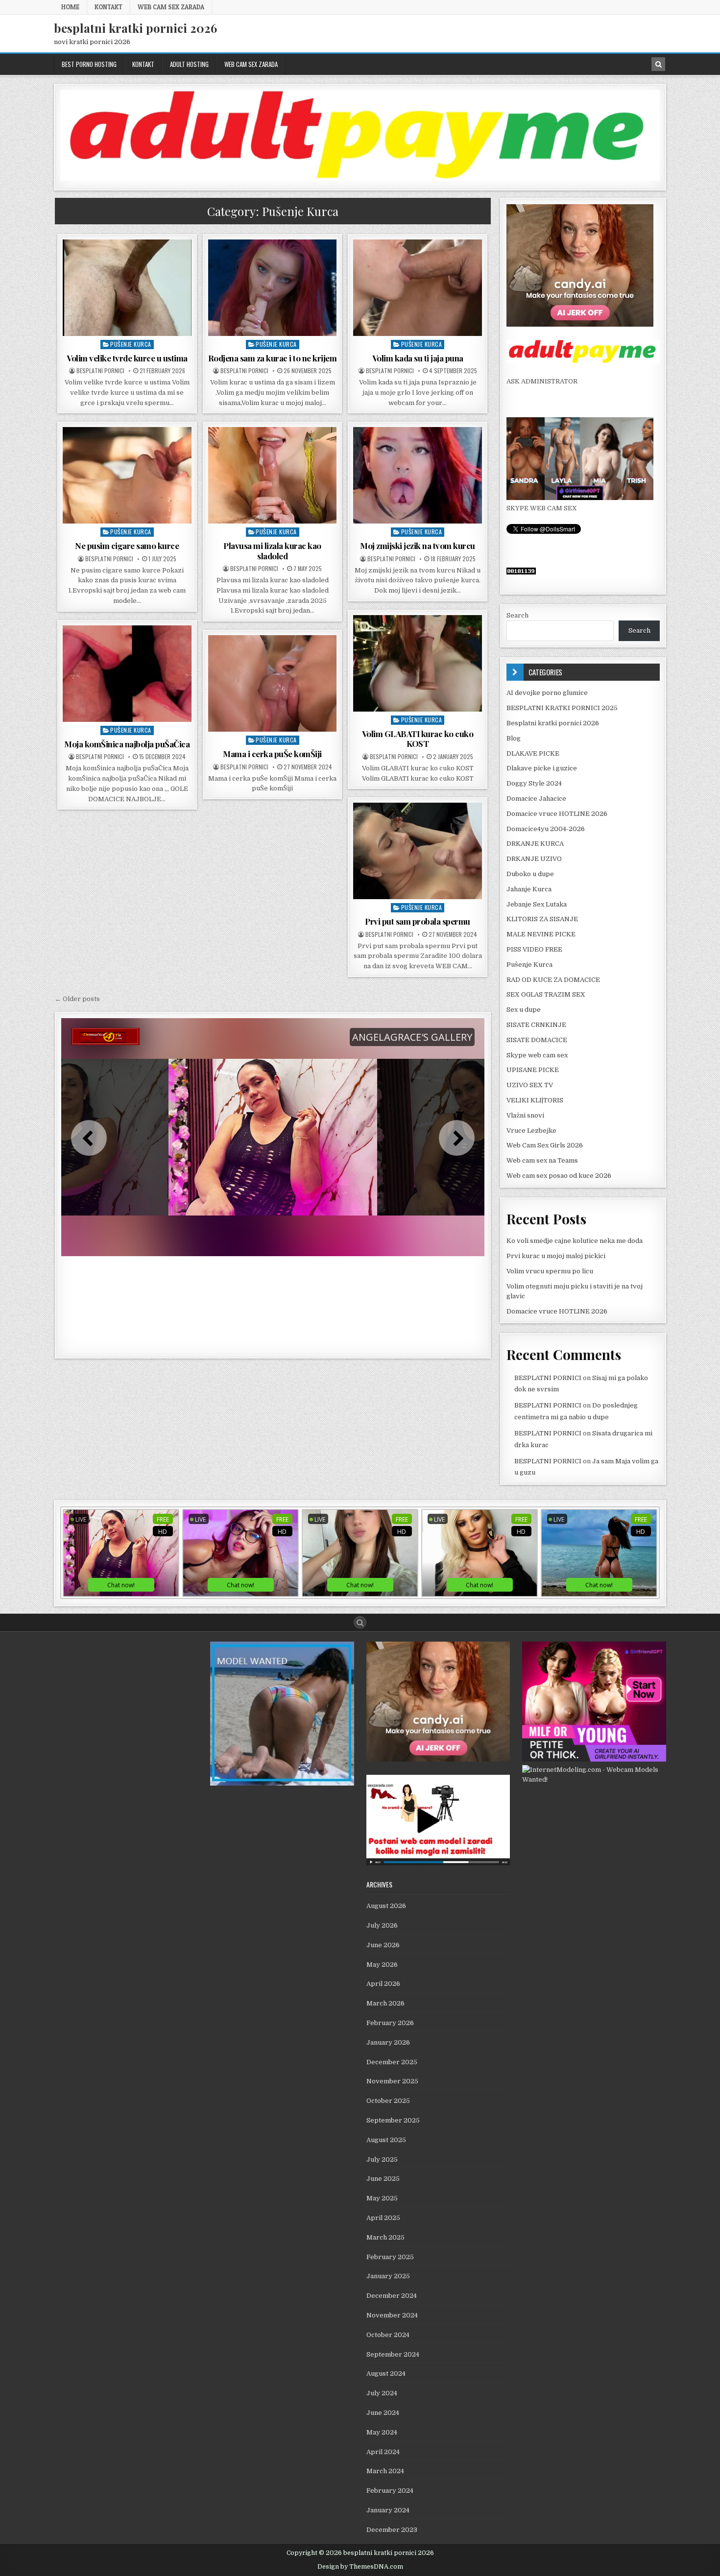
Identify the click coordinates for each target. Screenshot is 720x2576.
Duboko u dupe (530, 874)
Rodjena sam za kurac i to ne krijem (273, 358)
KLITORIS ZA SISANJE (542, 919)
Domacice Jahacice (536, 799)
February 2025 (390, 2257)
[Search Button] (360, 1622)
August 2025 (386, 2140)
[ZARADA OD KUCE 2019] (438, 1863)
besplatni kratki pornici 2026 (135, 28)
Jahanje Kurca (529, 889)
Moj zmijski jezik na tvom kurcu (418, 546)
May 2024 (382, 2432)
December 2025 (392, 2062)
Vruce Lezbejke (531, 1131)
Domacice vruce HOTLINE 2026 (557, 814)
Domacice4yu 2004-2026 (546, 829)
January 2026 (388, 2042)
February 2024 (390, 2491)
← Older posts (77, 999)
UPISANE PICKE (533, 1070)
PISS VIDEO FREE (534, 949)
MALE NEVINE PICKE (541, 934)
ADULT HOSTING (189, 64)
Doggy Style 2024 (534, 783)
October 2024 (388, 2335)
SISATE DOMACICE (537, 1040)
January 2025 (388, 2276)
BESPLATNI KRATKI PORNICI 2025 (562, 708)
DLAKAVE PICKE (533, 753)
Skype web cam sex (537, 1055)
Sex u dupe (524, 1010)
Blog (514, 738)
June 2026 (383, 1945)
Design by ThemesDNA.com (360, 2567)
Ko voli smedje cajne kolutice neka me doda (575, 1241)
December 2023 (392, 2530)
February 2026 (390, 2023)
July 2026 (382, 1925)
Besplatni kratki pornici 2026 (553, 723)
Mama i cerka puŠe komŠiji (272, 754)
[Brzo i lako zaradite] (282, 1783)
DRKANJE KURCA (535, 844)
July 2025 (382, 2159)
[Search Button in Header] (658, 64)
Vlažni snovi (525, 1115)
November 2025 (392, 2081)
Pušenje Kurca (131, 344)
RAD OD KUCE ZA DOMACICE (553, 980)
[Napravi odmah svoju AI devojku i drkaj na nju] (580, 324)
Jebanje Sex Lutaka (537, 904)
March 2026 (385, 2003)
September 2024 (393, 2354)
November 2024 (392, 2315)
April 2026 (383, 1984)
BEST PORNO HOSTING (89, 64)
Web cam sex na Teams (542, 1160)
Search (517, 615)
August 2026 (386, 1906)
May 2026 (382, 1965)
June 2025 (383, 2179)
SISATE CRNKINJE (536, 1025)
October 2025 (388, 2101)
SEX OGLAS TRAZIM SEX (546, 994)
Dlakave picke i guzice (542, 768)
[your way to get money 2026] (360, 179)
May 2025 (382, 2198)
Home (70, 7)
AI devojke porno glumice (547, 693)
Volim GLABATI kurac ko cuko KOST (418, 739)
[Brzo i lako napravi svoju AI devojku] (580, 498)
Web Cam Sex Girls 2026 (545, 1145)
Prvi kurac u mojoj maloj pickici (556, 1256)
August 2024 (386, 2373)
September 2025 (393, 2120)
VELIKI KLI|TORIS (535, 1100)
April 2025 (383, 2218)
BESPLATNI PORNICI (100, 371)
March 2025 (385, 2237)
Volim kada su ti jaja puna (418, 358)
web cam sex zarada (171, 7)
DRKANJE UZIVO (534, 859)
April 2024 (383, 2452)
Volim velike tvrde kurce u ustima (127, 358)
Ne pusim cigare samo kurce (127, 546)
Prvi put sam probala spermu (418, 921)
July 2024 (382, 2393)
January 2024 (388, 2510)
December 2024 (392, 2296)
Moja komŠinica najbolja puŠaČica (127, 744)
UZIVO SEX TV (530, 1085)
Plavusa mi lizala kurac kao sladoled (272, 550)
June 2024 (383, 2413)
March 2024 (385, 2471)
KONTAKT (108, 7)
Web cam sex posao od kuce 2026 (559, 1176)
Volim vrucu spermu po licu (550, 1271)
